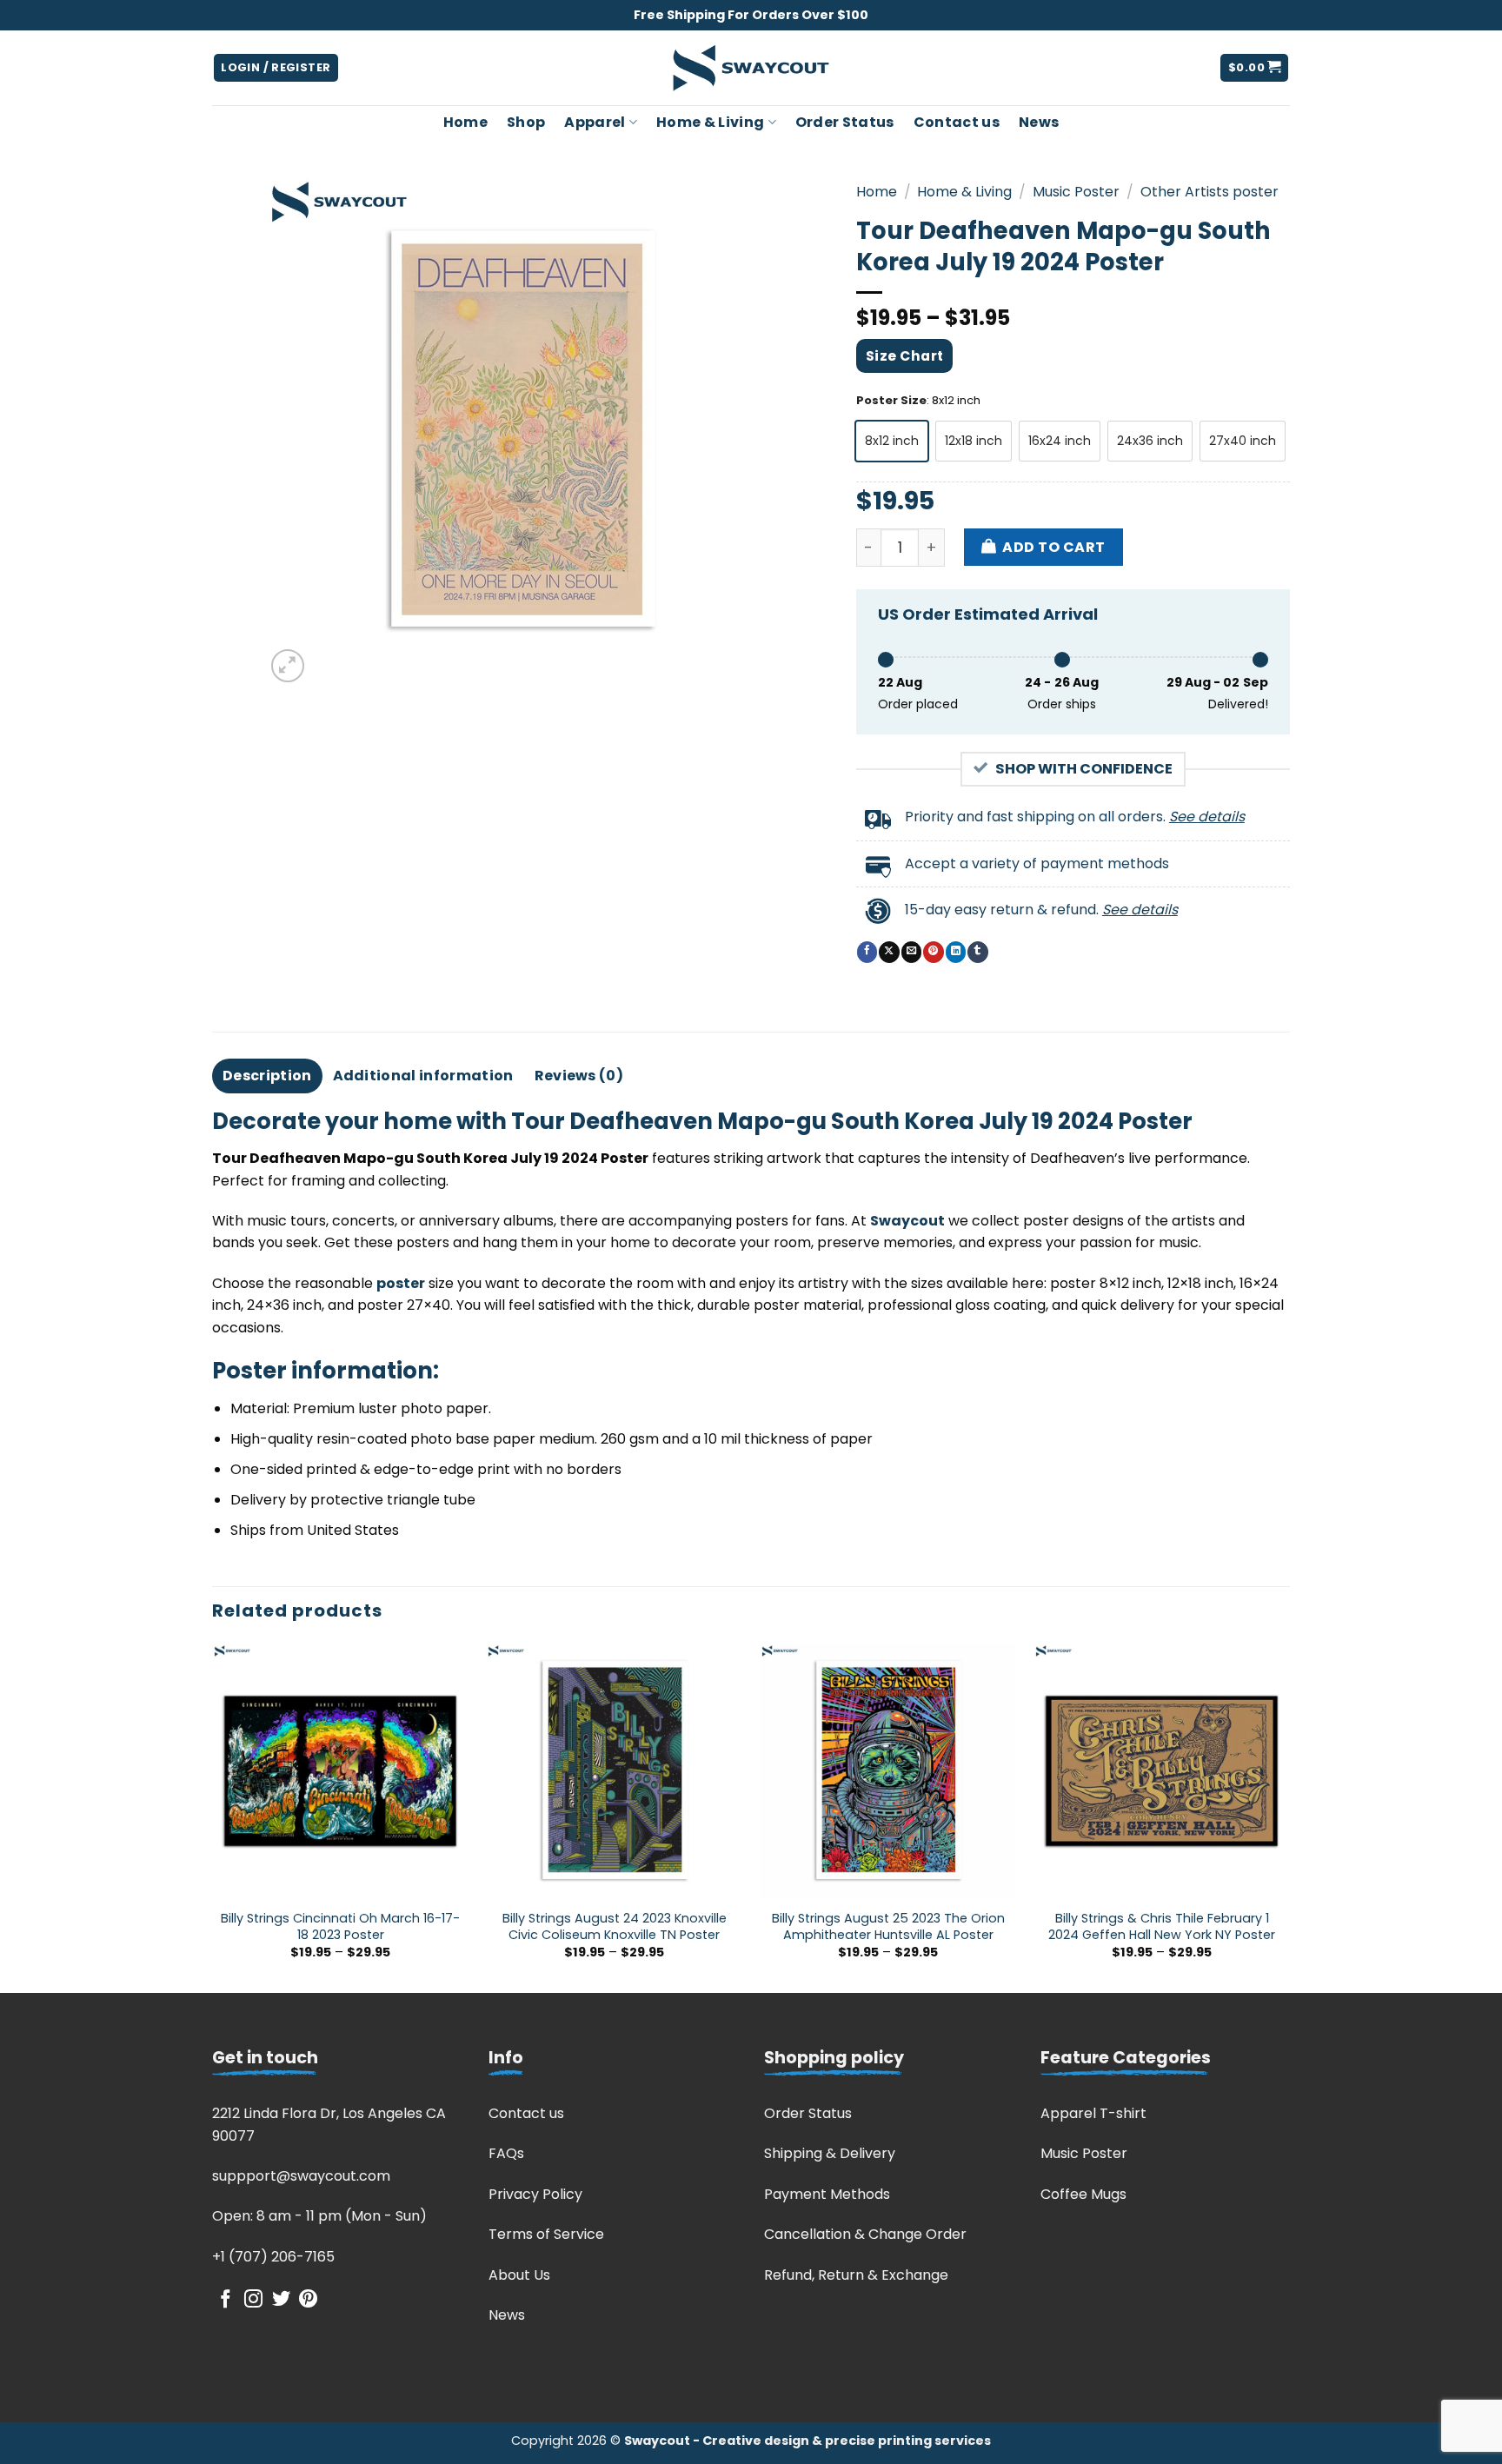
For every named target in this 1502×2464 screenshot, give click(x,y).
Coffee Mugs (1083, 2194)
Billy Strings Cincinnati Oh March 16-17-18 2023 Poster (340, 1926)
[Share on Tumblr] (977, 952)
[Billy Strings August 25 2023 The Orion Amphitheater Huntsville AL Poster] (888, 1771)
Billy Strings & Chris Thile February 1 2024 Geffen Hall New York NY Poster (1162, 1926)
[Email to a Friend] (911, 952)
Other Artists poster (1210, 192)
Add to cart (1053, 547)
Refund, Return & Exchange (856, 2275)
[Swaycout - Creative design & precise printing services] (751, 68)
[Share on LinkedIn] (956, 952)
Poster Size (891, 401)
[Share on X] (889, 952)
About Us (519, 2275)
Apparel (595, 122)
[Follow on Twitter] (281, 2300)
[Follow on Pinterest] (308, 2300)
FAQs (506, 2153)
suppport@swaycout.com (301, 2176)
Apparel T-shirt (1093, 2113)
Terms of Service (546, 2234)
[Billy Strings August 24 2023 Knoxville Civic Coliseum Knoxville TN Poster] (614, 1771)
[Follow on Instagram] (253, 2300)
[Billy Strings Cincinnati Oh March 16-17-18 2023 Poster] (340, 1771)
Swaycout (907, 1221)
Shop (526, 122)
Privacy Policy (535, 2194)
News (1039, 122)
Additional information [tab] (423, 1076)
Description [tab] (267, 1076)
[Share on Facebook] (867, 952)
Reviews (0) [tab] (579, 1076)
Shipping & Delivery (830, 2153)
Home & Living (710, 122)
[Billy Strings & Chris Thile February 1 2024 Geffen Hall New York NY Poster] (1162, 1771)
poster (401, 1283)
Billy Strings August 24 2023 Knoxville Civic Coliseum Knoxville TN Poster (615, 1926)
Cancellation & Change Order (865, 2234)
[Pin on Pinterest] (933, 952)
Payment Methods (827, 2194)
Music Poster (1076, 192)
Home (465, 122)
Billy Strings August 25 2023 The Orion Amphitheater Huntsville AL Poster (888, 1926)
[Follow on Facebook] (226, 2300)
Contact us (957, 122)
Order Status (845, 122)
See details (1207, 817)
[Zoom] (288, 666)
